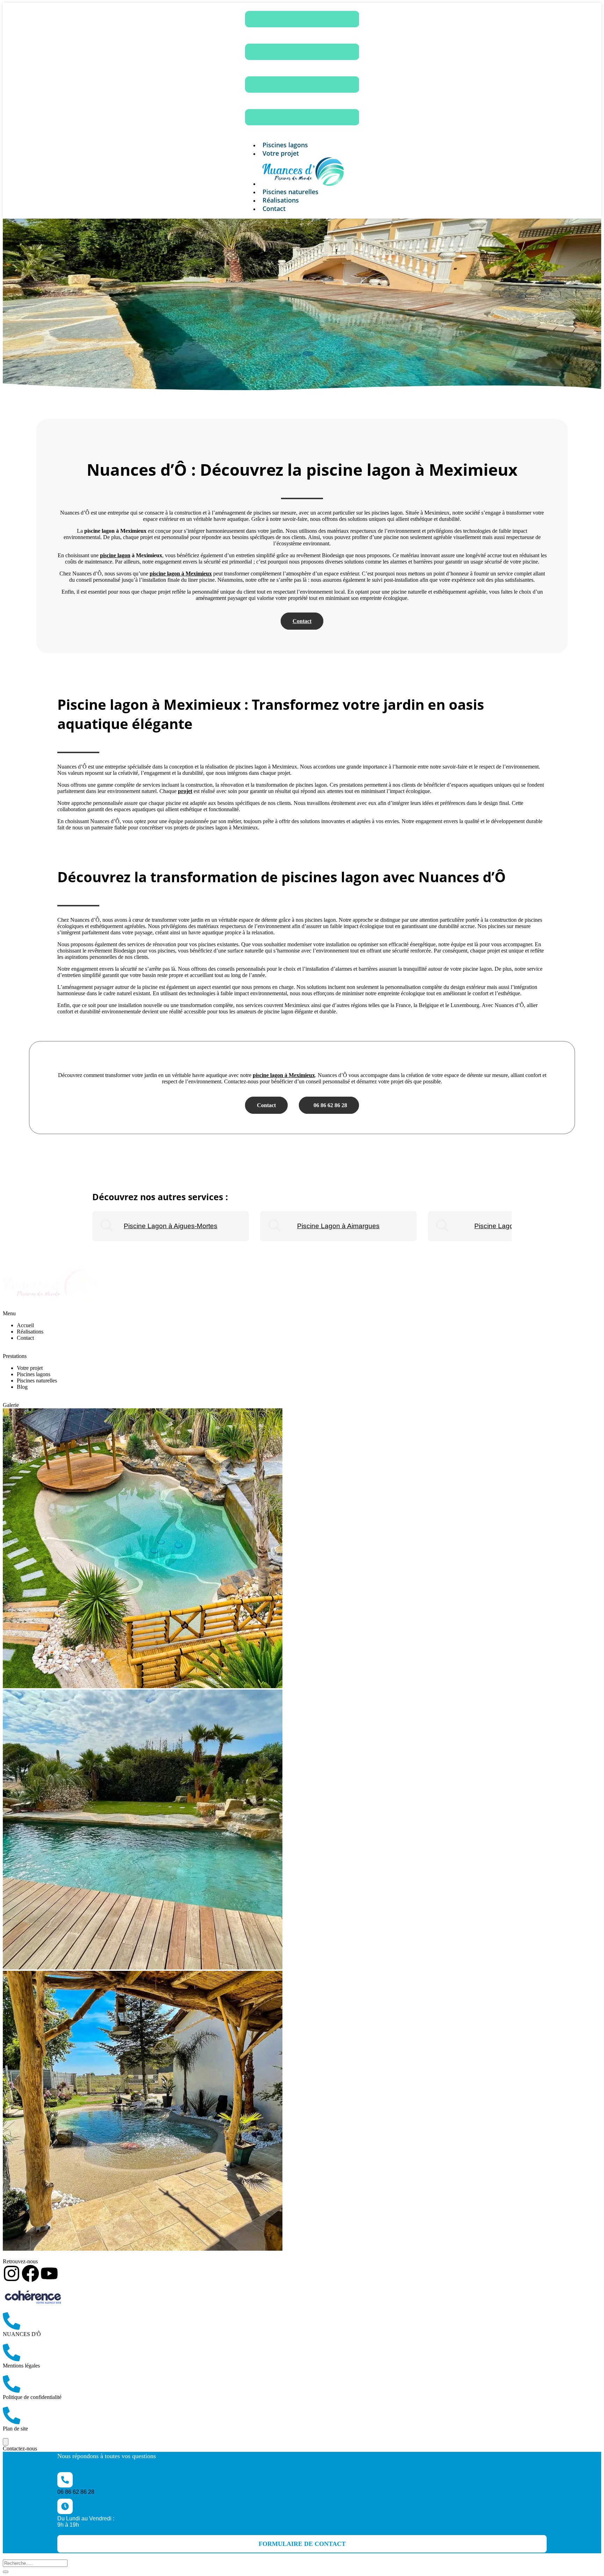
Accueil (25, 1325)
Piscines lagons (34, 1374)
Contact (274, 208)
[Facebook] (30, 2273)
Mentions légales (21, 2366)
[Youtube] (49, 2273)
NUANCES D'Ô (22, 2334)
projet (185, 791)
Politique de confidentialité (32, 2397)
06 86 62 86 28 (329, 1105)
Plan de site (15, 2429)
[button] (302, 2544)
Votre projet (281, 153)
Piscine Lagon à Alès (506, 1226)
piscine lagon (115, 555)
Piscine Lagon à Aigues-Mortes (171, 1226)
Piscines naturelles (37, 1381)
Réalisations (30, 1332)
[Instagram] (12, 2273)
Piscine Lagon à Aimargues (338, 1226)
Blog (22, 1387)
